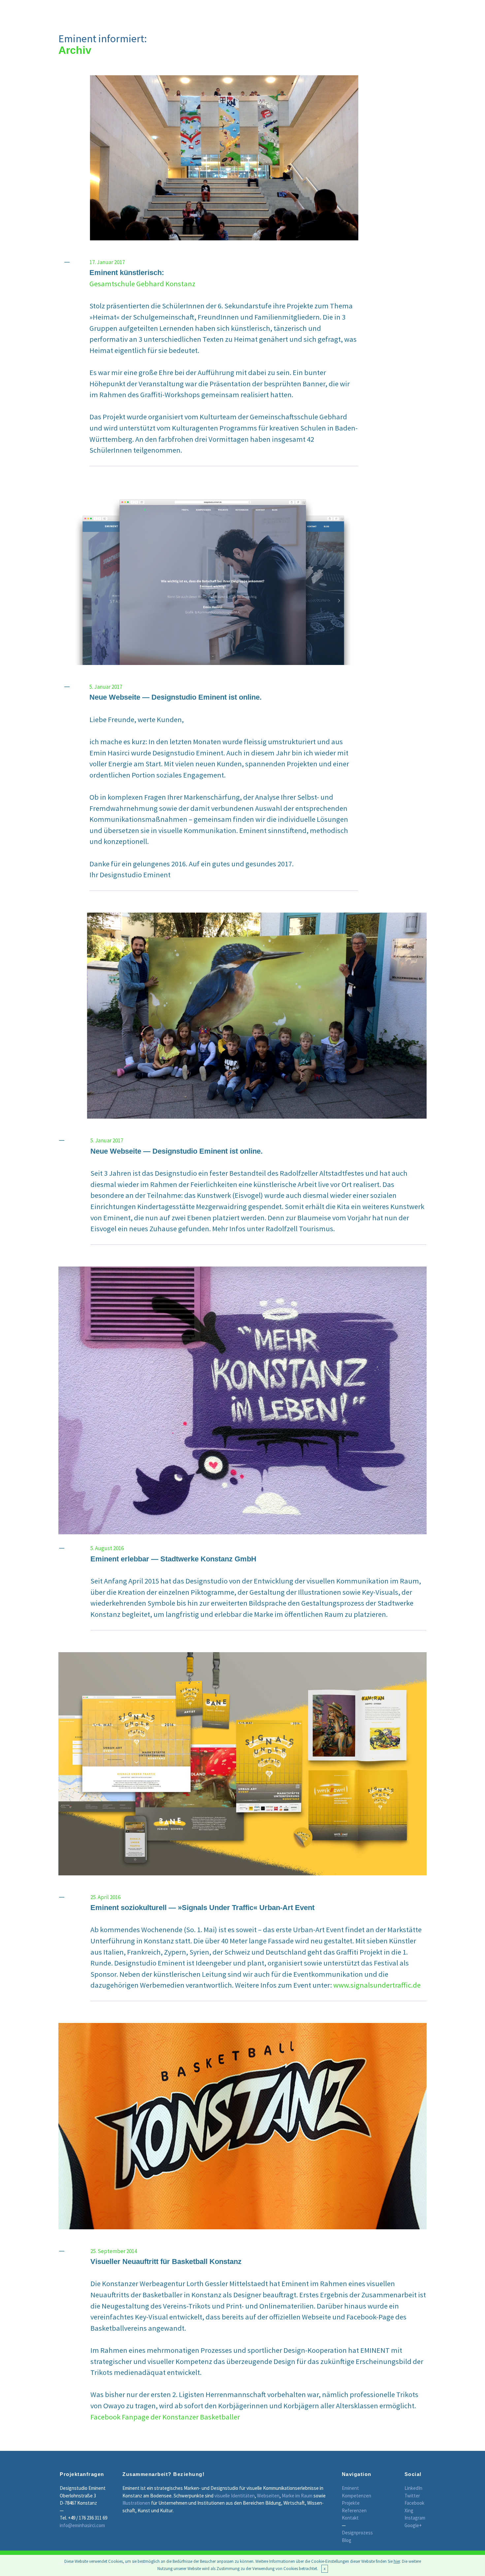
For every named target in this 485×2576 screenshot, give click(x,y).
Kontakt (350, 2518)
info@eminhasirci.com (82, 2525)
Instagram (415, 2518)
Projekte (351, 2503)
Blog (347, 2540)
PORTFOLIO (265, 12)
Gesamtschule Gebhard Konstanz (142, 284)
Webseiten (268, 2496)
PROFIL (173, 12)
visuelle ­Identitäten (234, 2496)
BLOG (414, 12)
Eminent (350, 2488)
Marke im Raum (297, 2496)
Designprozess (357, 2533)
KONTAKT (382, 12)
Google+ (413, 2525)
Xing (409, 2510)
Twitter (412, 2496)
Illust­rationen (136, 2503)
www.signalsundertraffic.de (377, 1985)
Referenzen (354, 2510)
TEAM (349, 12)
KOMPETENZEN (215, 12)
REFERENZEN (311, 12)
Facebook (414, 2503)
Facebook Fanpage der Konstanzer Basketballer (165, 2417)
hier (397, 2561)
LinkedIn (413, 2488)
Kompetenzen (356, 2496)
